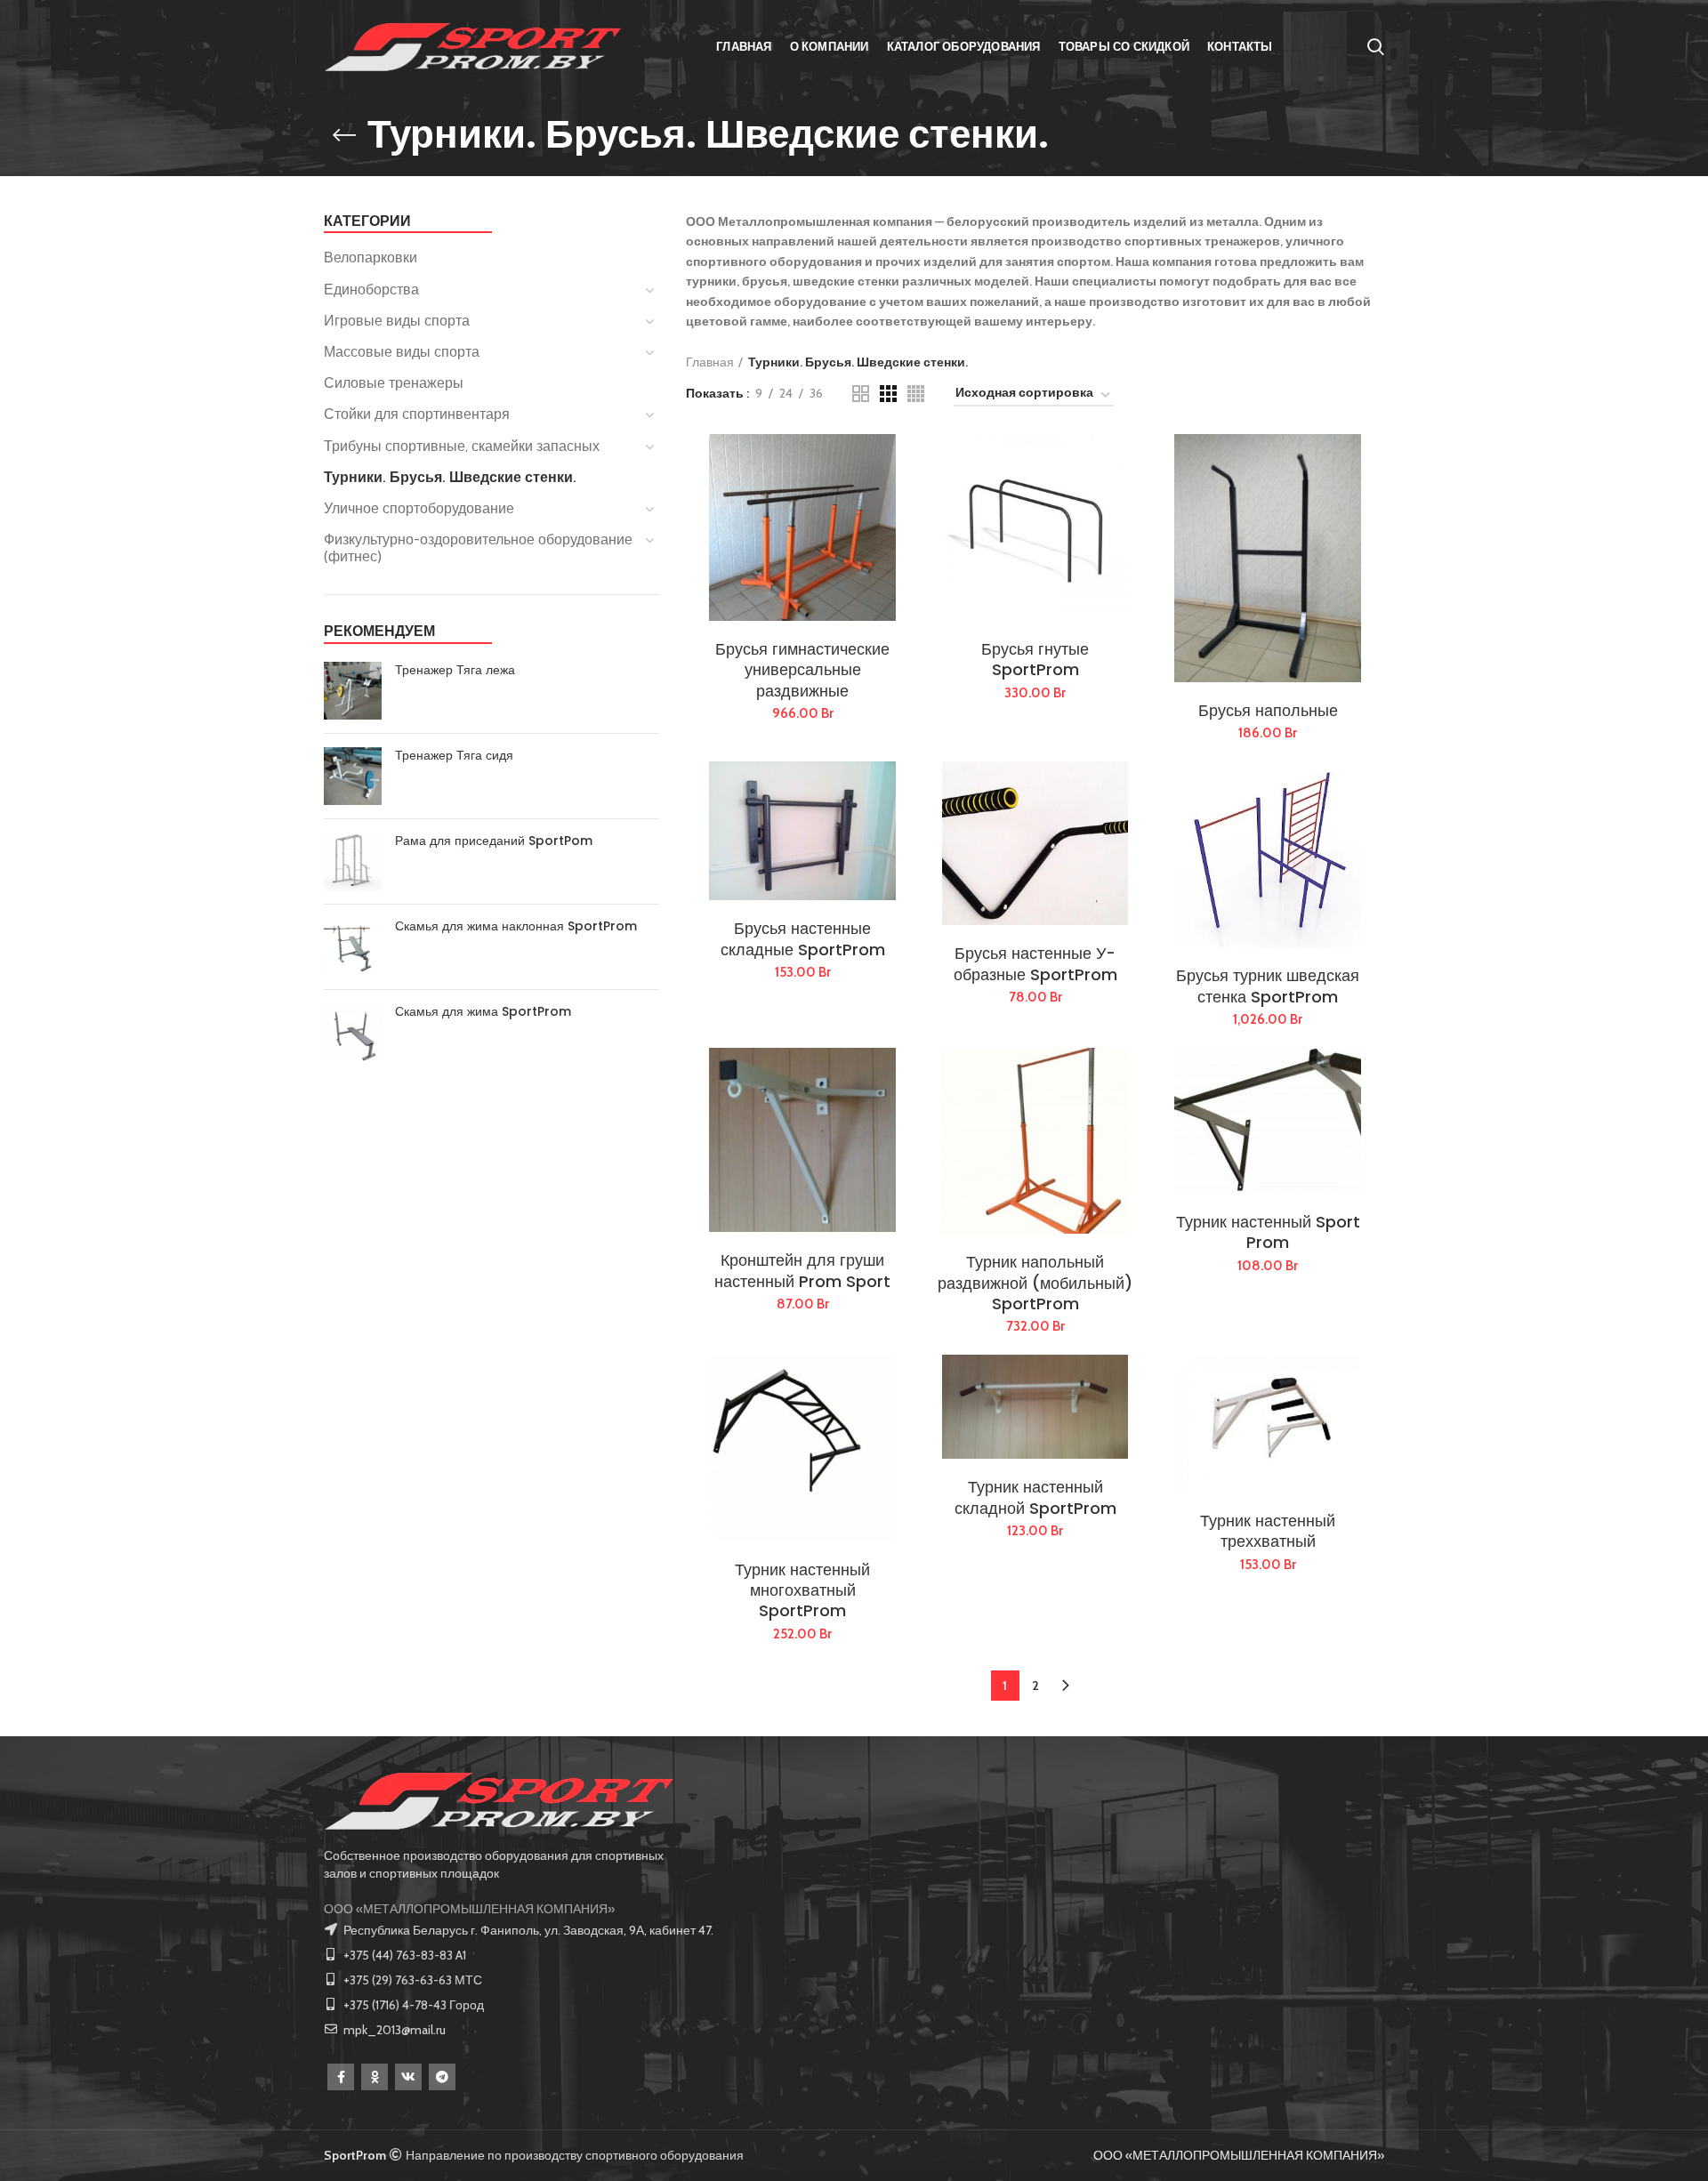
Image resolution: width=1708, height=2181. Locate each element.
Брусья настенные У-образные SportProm (1035, 964)
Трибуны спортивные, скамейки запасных (462, 446)
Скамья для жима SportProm (483, 1011)
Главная (710, 362)
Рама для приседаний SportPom (494, 841)
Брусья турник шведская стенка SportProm (1268, 986)
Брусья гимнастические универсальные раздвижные (802, 670)
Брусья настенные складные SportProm (803, 939)
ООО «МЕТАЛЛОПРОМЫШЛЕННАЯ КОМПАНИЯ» (469, 1909)
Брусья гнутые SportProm (1035, 660)
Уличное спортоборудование (419, 508)
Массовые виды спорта (402, 352)
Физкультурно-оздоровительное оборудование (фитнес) (478, 548)
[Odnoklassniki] (375, 2077)
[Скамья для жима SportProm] (353, 1032)
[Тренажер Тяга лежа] (353, 691)
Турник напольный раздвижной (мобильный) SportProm (1035, 1283)
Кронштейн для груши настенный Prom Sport (802, 1271)
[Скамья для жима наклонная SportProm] (353, 947)
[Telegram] (442, 2077)
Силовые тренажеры (394, 383)
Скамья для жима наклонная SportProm (516, 926)
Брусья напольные (1268, 710)
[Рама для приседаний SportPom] (353, 861)
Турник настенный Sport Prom (1268, 1232)
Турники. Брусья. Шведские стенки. (450, 477)
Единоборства (371, 290)
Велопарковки (371, 258)
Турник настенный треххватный (1268, 1531)
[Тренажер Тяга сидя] (353, 776)
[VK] (408, 2077)
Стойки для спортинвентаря (417, 414)
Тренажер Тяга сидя (454, 755)
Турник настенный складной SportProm (1035, 1497)
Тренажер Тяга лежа (455, 670)
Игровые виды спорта (397, 321)
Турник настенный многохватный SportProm (802, 1590)
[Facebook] (341, 2077)
